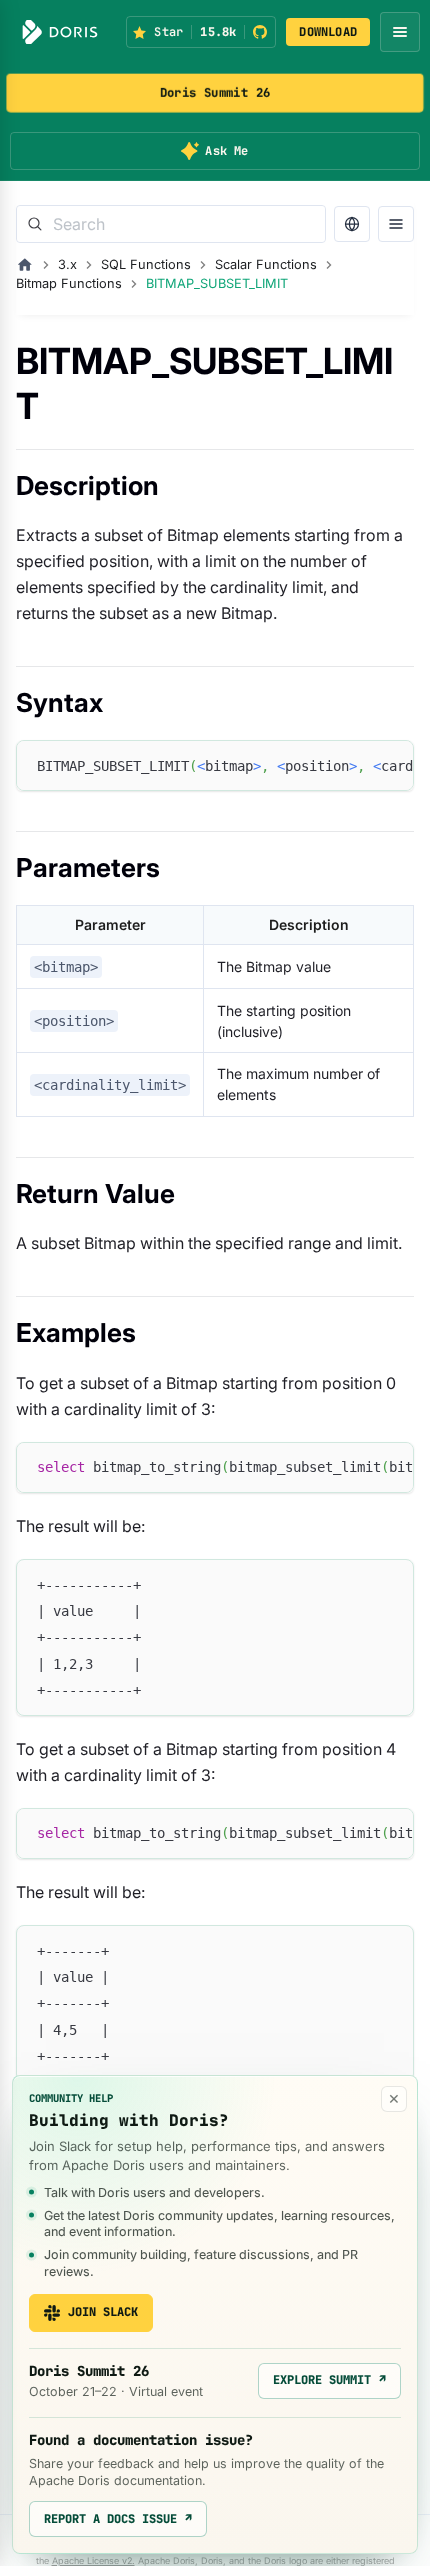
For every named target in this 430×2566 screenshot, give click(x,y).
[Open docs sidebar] (396, 224)
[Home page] (25, 265)
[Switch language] (352, 224)
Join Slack (103, 2312)
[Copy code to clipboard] (389, 765)
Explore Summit (329, 2380)
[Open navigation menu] (400, 32)
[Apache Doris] (60, 32)
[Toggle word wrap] (353, 765)
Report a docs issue (118, 2519)
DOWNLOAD (328, 32)
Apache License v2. (93, 2560)
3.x (67, 264)
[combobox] (171, 224)
